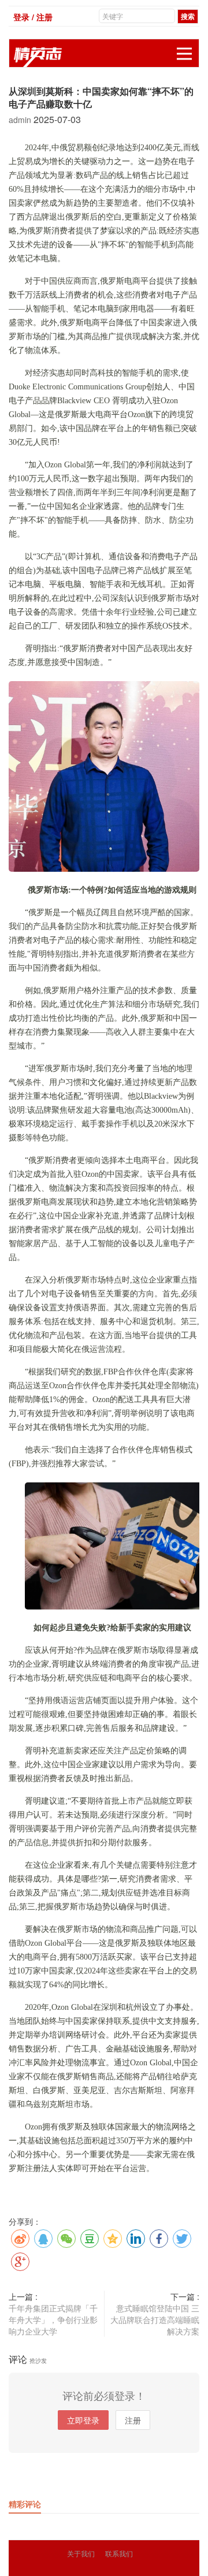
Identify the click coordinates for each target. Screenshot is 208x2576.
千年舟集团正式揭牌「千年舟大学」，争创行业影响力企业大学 (53, 2319)
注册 (133, 2420)
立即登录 (83, 2420)
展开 (184, 54)
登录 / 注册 (33, 17)
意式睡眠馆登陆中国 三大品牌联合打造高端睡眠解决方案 (155, 2319)
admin (21, 120)
